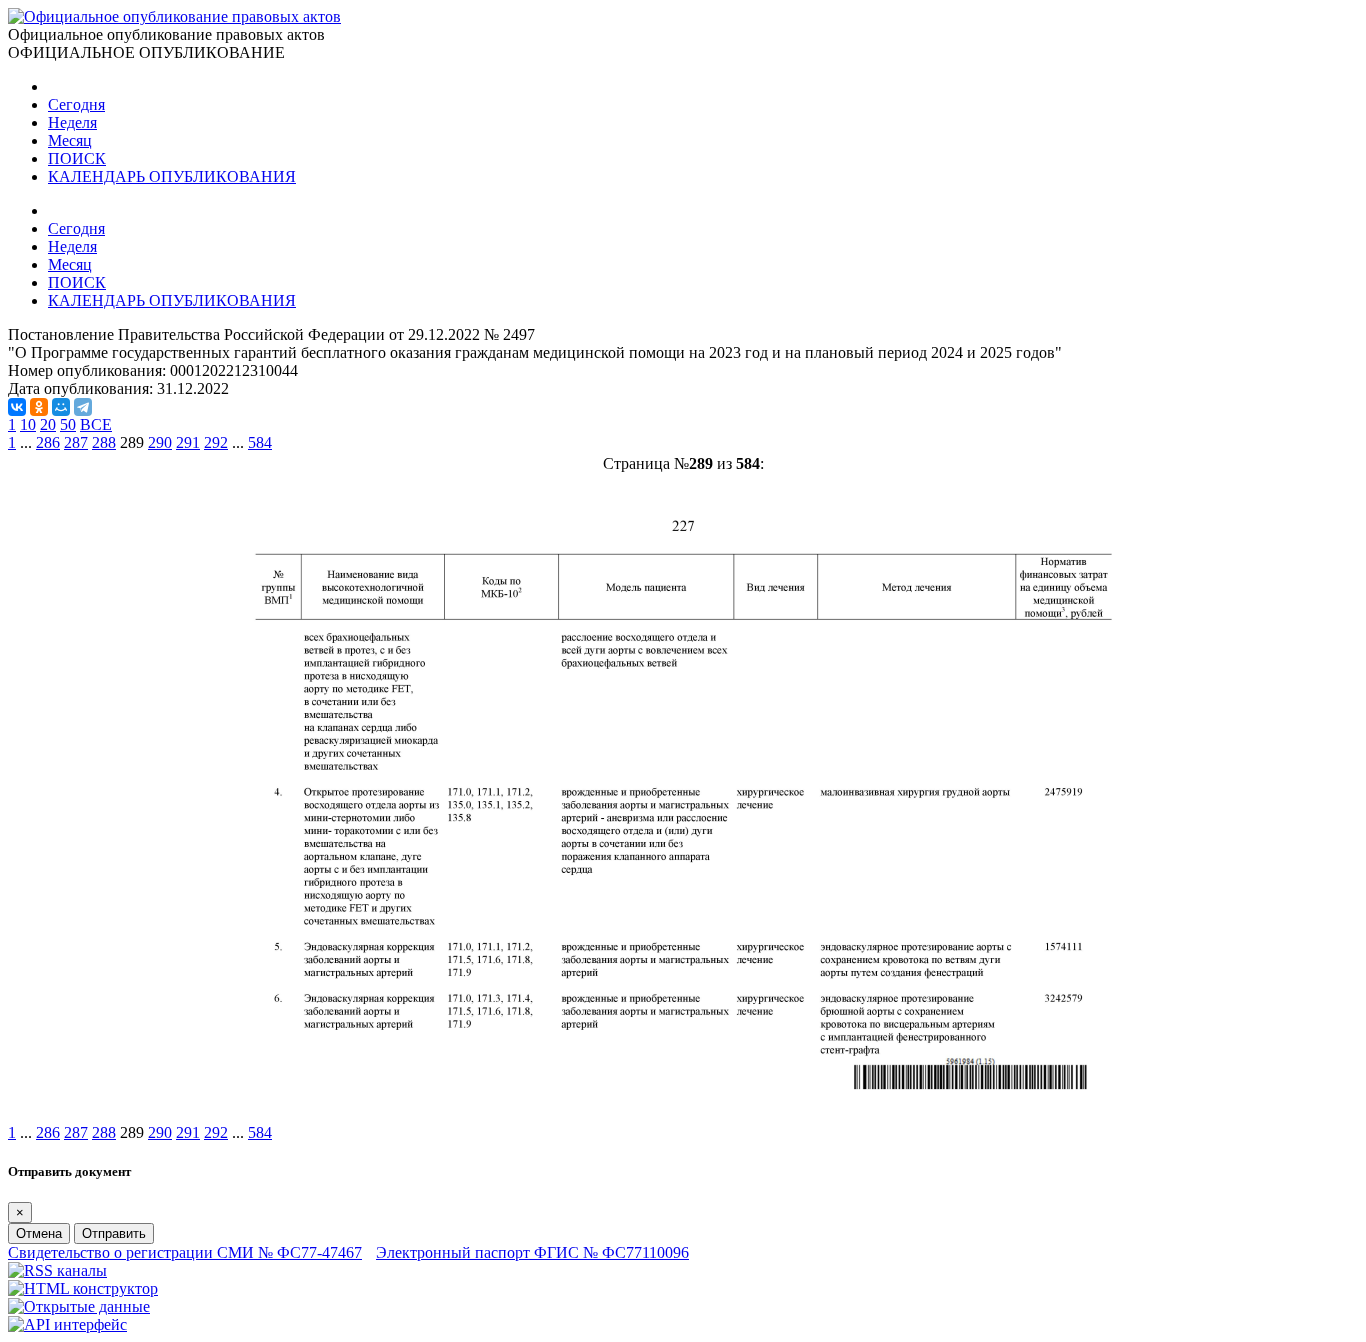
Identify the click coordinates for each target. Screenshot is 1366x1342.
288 (104, 442)
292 (216, 442)
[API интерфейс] (67, 1324)
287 (76, 442)
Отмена (39, 1233)
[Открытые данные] (79, 1306)
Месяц (70, 140)
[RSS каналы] (57, 1270)
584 (260, 442)
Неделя (72, 122)
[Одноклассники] (39, 407)
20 (48, 424)
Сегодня (76, 104)
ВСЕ (96, 424)
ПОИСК (77, 158)
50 (68, 424)
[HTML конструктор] (83, 1288)
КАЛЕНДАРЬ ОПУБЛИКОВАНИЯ (172, 176)
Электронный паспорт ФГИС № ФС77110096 (532, 1252)
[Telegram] (83, 407)
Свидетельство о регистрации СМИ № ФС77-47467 (185, 1252)
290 (160, 442)
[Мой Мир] (61, 407)
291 (188, 442)
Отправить (114, 1233)
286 (48, 442)
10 (28, 424)
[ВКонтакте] (17, 407)
